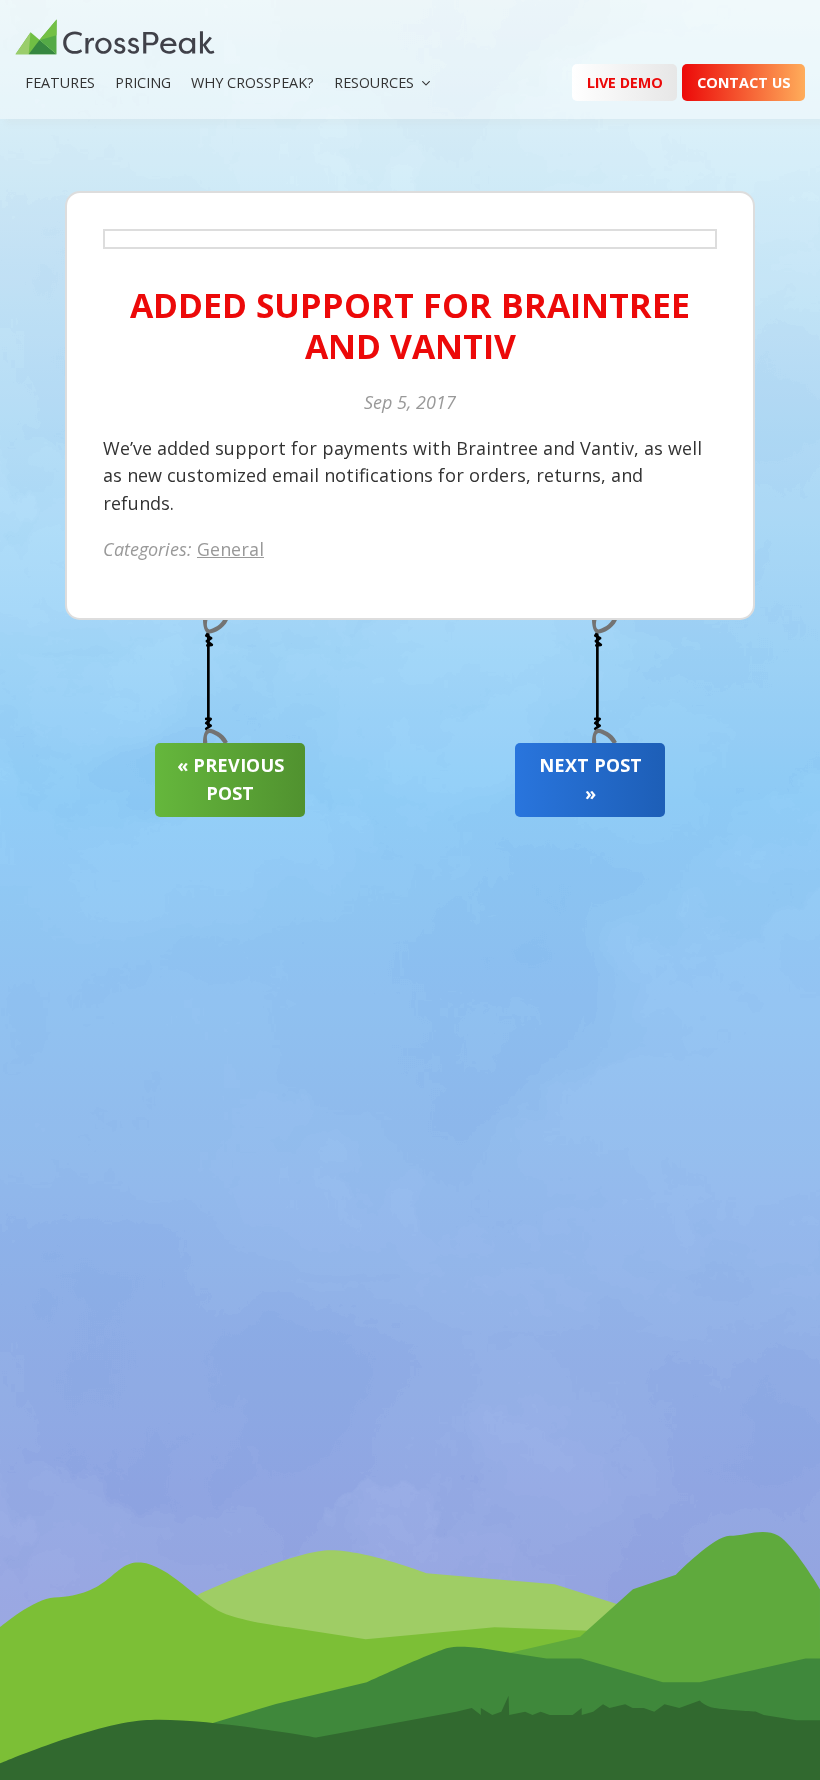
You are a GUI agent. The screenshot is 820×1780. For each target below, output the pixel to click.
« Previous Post (230, 779)
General (230, 549)
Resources (374, 82)
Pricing (143, 82)
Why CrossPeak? (252, 82)
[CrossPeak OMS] (115, 40)
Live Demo (625, 82)
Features (60, 82)
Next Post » (590, 779)
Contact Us (744, 82)
